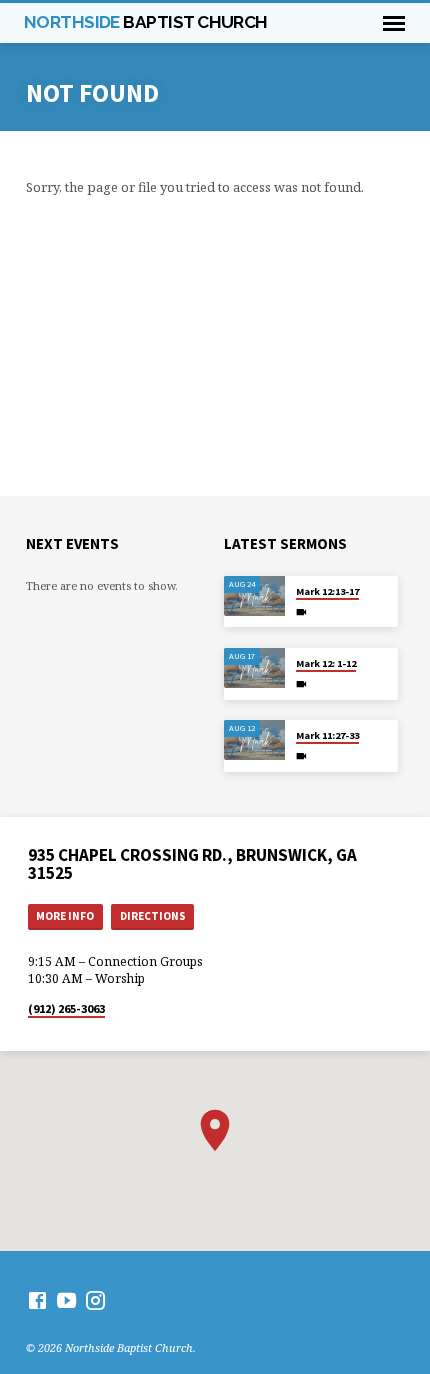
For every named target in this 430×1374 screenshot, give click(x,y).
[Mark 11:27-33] (254, 740)
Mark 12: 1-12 (326, 663)
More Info (65, 916)
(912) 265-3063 (66, 1008)
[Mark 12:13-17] (254, 596)
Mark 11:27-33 (327, 735)
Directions (153, 916)
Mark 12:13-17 (327, 591)
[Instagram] (95, 1300)
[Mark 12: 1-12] (254, 668)
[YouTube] (66, 1300)
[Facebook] (37, 1300)
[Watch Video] (301, 612)
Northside (146, 22)
